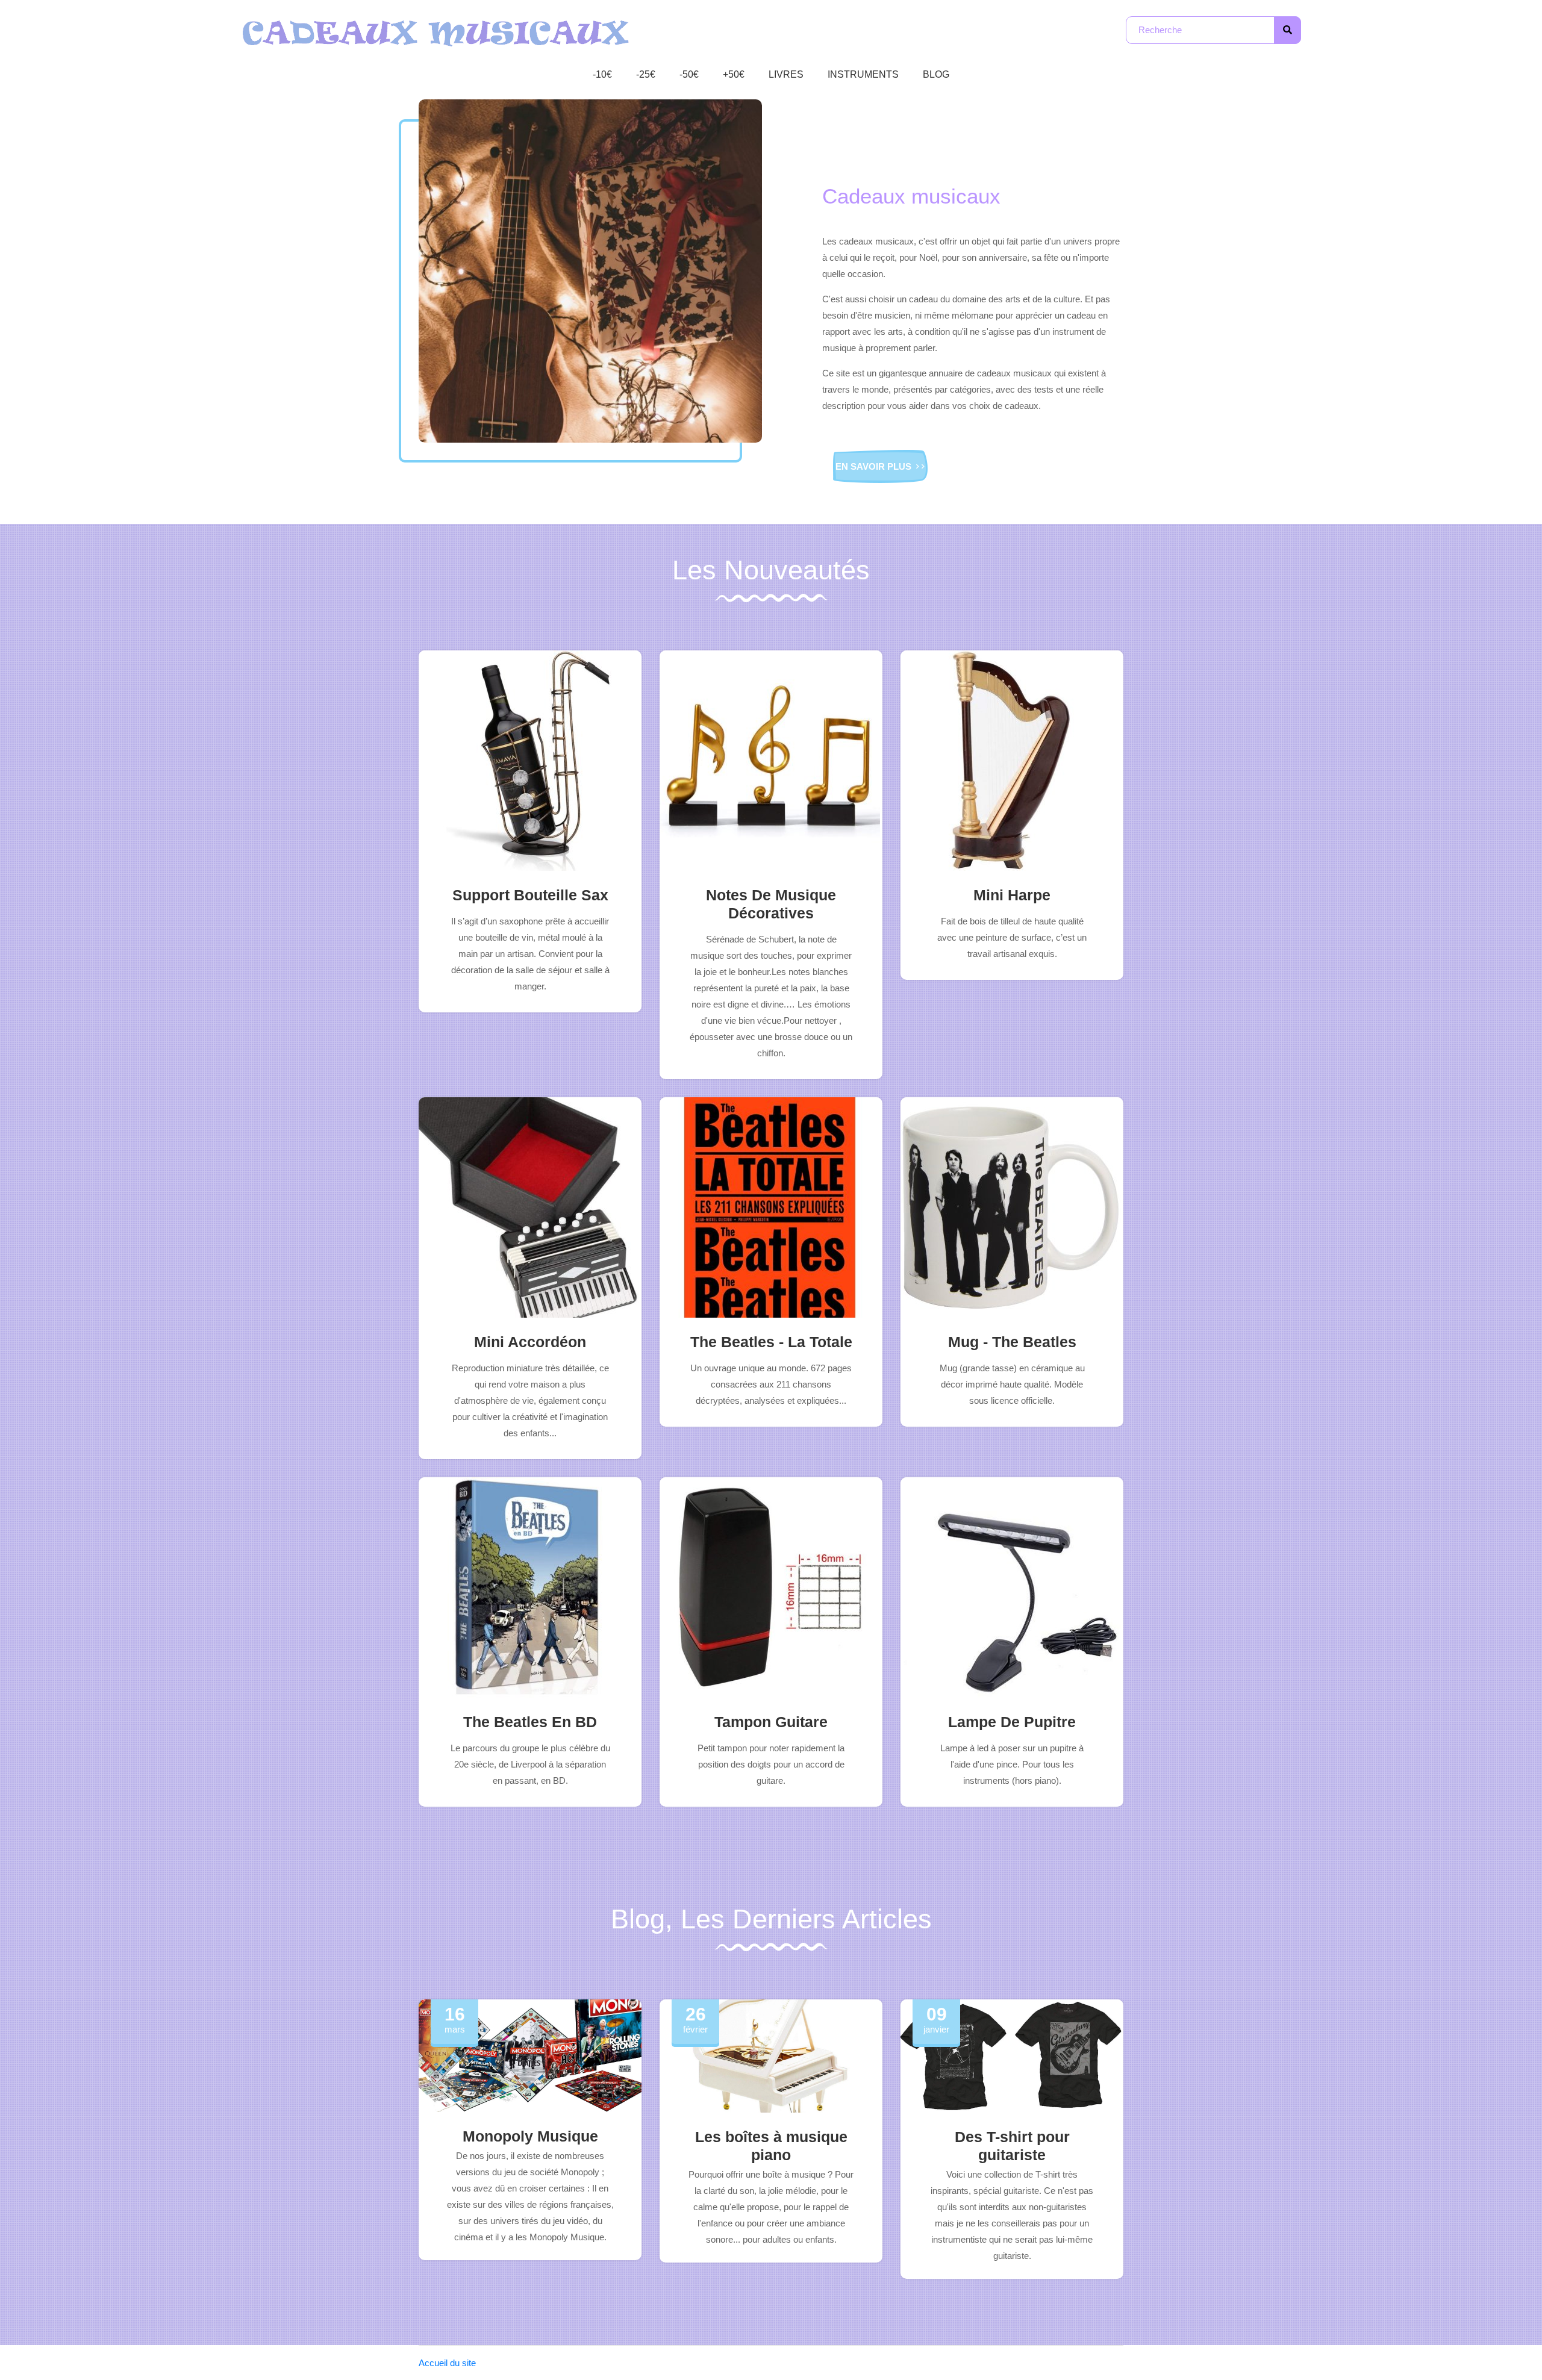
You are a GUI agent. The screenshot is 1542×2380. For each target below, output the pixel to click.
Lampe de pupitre (1012, 1722)
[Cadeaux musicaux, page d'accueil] (437, 32)
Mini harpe (1012, 895)
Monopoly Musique (530, 2136)
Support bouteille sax (530, 895)
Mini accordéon (530, 1342)
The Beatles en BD (530, 1722)
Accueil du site (447, 2363)
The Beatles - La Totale (771, 1342)
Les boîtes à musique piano (771, 2146)
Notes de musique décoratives (771, 904)
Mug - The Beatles (1012, 1342)
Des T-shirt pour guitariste (1012, 2146)
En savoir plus (875, 466)
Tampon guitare (771, 1722)
